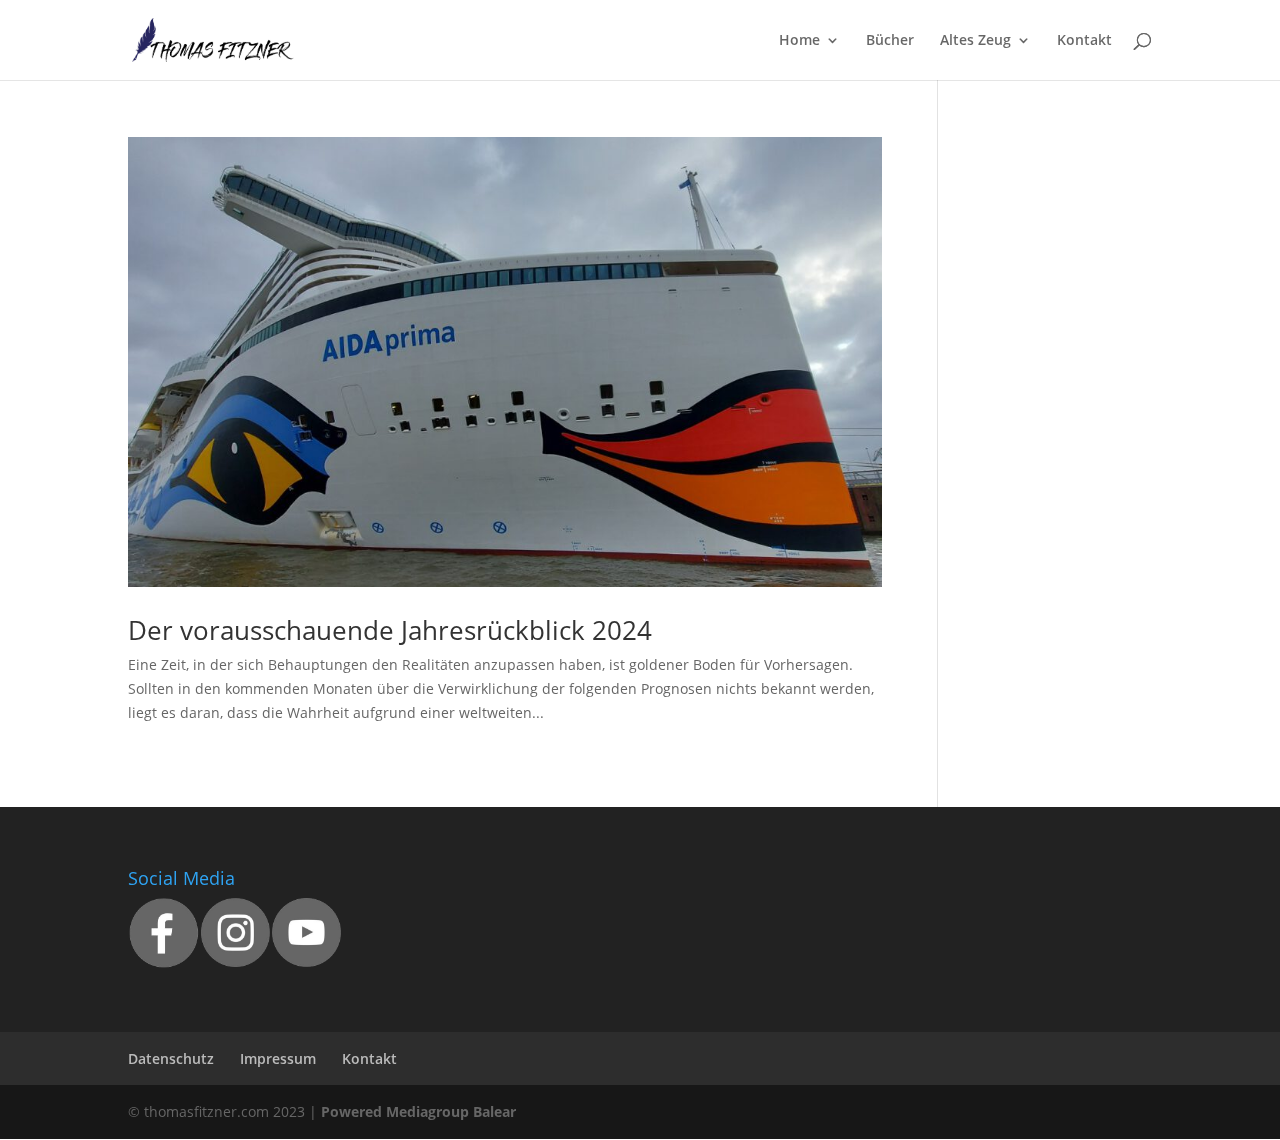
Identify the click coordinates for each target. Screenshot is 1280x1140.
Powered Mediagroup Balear (418, 1111)
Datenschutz (171, 1058)
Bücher (890, 41)
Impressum (278, 1058)
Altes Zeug (975, 41)
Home (799, 41)
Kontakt (1084, 41)
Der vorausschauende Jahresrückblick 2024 (390, 630)
